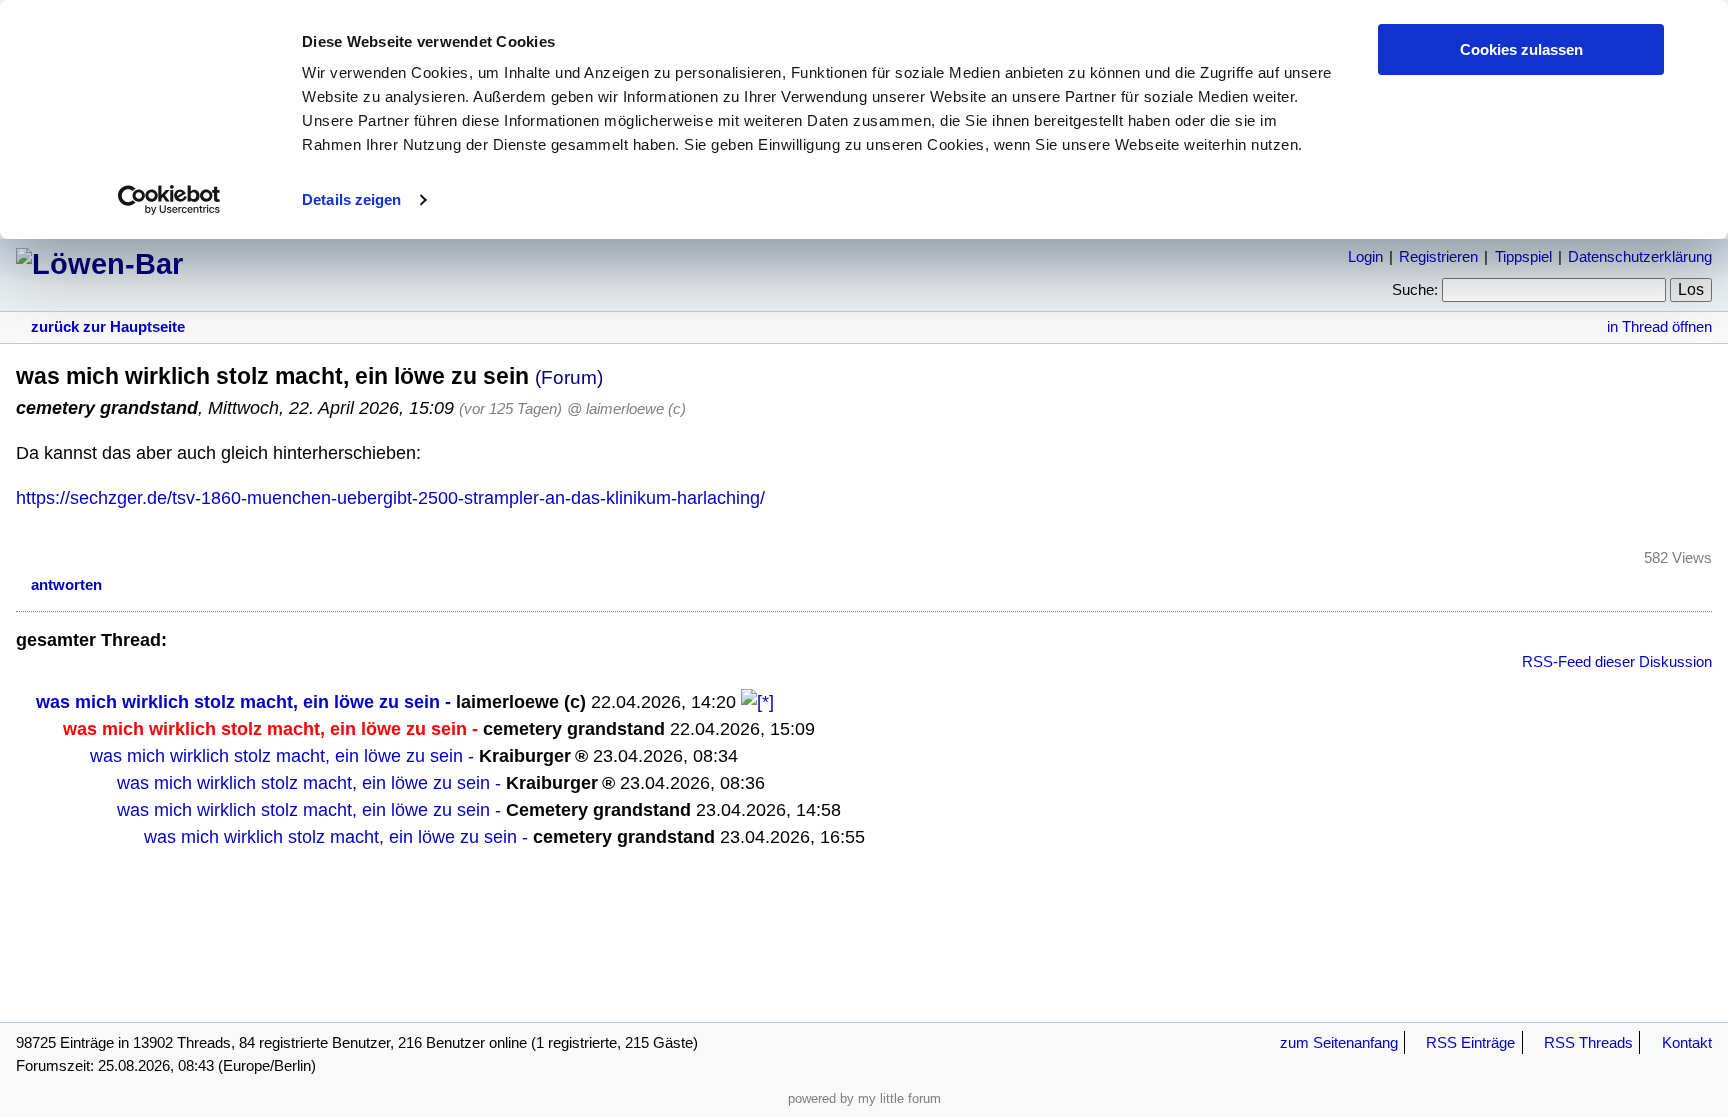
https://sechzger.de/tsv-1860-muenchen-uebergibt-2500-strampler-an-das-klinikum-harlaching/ (390, 498)
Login (1365, 256)
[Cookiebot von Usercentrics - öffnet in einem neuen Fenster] (169, 200)
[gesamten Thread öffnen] (757, 702)
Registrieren (1438, 256)
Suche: (1415, 289)
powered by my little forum (864, 1098)
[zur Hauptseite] (99, 264)
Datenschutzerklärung (1640, 256)
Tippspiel (1523, 256)
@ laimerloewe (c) (626, 408)
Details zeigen (351, 199)
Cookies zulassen (1521, 49)
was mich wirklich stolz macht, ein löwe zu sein (238, 702)
